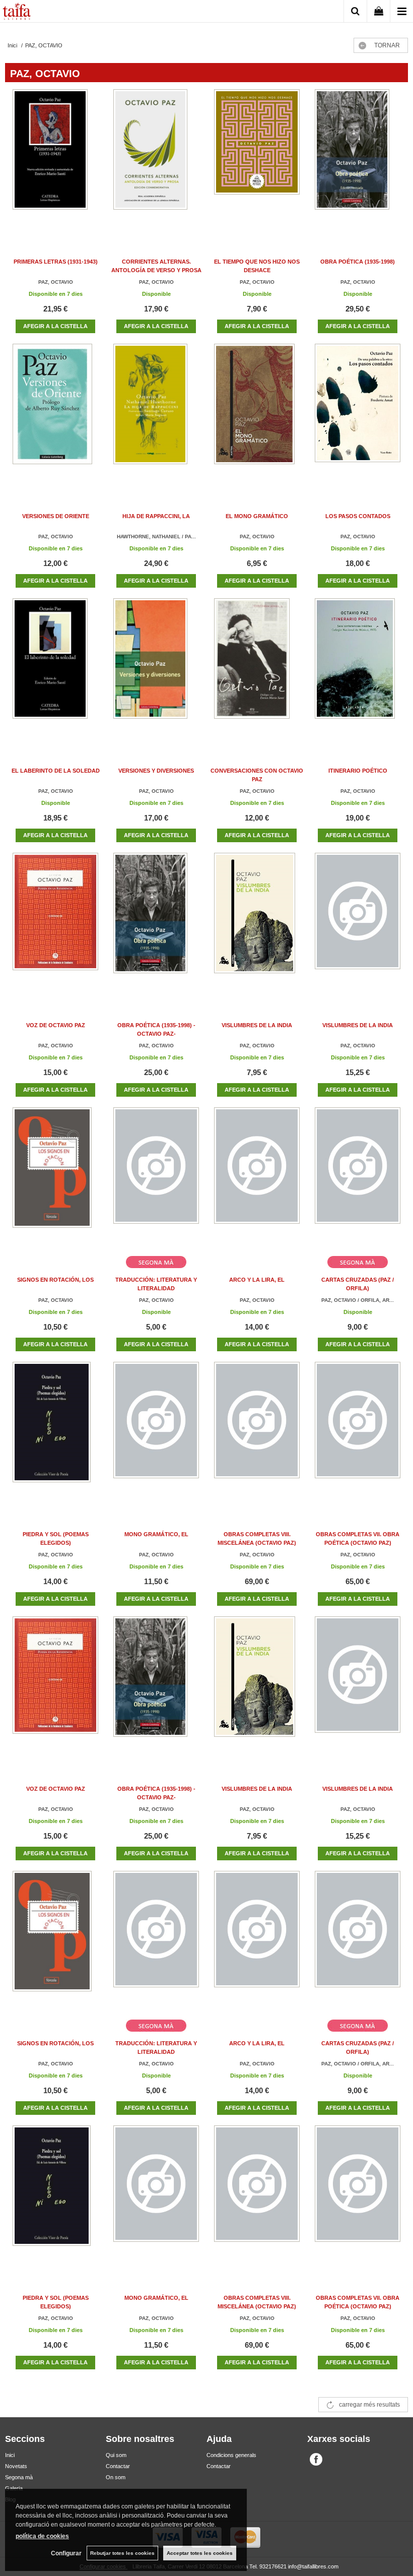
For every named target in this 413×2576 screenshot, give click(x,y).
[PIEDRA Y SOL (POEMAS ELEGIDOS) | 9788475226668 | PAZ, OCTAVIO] (55, 1432)
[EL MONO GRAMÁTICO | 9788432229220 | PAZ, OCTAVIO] (257, 414)
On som (116, 2477)
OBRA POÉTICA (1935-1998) (358, 262)
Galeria (14, 2488)
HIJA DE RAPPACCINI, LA (156, 516)
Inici (10, 2455)
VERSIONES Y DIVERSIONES (156, 771)
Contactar (118, 2466)
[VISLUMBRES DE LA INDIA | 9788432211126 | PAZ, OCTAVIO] (358, 923)
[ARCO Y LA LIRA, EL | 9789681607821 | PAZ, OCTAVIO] (257, 1178)
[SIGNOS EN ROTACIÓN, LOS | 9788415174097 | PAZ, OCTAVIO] (55, 1178)
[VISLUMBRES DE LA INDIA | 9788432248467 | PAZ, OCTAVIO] (257, 923)
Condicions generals (231, 2455)
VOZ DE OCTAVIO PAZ (56, 1025)
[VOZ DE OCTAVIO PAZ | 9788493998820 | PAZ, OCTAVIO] (55, 923)
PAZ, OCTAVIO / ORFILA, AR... (358, 1300)
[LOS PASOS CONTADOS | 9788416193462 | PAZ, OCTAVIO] (358, 414)
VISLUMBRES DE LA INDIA (257, 1025)
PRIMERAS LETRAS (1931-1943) (56, 262)
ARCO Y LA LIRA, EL (257, 1280)
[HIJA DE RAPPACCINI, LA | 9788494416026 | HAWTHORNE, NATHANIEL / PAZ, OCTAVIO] (156, 414)
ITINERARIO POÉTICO (358, 771)
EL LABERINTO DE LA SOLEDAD (56, 771)
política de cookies (42, 2536)
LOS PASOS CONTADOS (358, 516)
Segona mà (19, 2477)
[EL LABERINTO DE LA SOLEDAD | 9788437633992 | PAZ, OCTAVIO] (55, 669)
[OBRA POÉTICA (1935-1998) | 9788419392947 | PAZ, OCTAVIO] (358, 160)
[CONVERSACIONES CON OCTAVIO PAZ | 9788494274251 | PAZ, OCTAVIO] (257, 669)
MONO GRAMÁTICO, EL (156, 1534)
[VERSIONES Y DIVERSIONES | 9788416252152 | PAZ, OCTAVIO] (156, 669)
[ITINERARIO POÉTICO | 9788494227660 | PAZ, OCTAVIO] (358, 669)
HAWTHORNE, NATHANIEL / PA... (156, 537)
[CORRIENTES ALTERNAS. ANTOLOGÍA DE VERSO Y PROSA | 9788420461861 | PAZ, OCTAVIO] (156, 160)
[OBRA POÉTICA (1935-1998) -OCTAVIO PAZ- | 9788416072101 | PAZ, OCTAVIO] (156, 923)
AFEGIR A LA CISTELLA (55, 326)
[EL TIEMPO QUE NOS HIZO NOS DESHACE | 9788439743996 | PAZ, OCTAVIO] (257, 160)
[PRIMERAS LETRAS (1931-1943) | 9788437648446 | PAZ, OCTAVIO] (55, 160)
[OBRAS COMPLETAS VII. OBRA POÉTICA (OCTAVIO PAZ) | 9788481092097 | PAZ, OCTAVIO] (358, 1432)
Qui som (116, 2455)
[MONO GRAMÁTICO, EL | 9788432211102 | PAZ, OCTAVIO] (156, 1432)
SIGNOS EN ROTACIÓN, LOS (55, 1280)
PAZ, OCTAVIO (56, 282)
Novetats (16, 2466)
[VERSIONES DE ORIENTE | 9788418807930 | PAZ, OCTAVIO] (55, 414)
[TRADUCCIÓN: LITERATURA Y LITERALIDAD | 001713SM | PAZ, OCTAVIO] (156, 1178)
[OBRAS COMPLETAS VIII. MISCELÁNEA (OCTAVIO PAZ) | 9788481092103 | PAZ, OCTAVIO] (257, 1432)
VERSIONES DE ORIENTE (56, 516)
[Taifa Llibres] (17, 13)
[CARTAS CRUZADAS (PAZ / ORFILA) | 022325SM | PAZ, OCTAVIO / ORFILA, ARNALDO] (358, 1178)
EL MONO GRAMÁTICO (257, 516)
